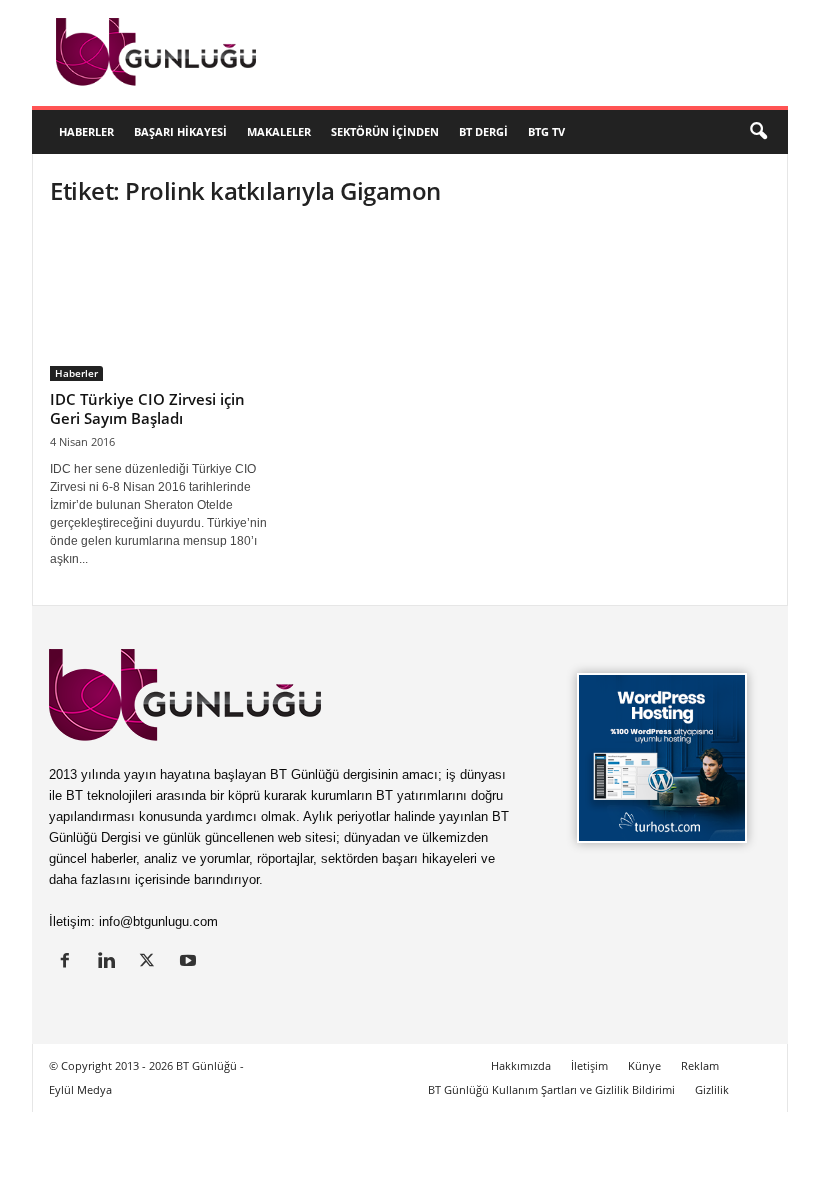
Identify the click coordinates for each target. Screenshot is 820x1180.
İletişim (589, 1065)
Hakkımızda (521, 1065)
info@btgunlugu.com (158, 921)
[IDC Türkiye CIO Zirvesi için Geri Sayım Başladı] (159, 304)
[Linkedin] (110, 962)
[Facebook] (69, 962)
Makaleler (279, 131)
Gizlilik (712, 1089)
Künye (644, 1065)
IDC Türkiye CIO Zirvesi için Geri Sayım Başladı (147, 408)
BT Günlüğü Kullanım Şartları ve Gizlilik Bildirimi (551, 1089)
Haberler (86, 131)
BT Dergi (483, 131)
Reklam (700, 1065)
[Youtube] (190, 962)
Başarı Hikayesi (180, 131)
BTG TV (546, 131)
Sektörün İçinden (385, 131)
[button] (758, 132)
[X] (151, 962)
